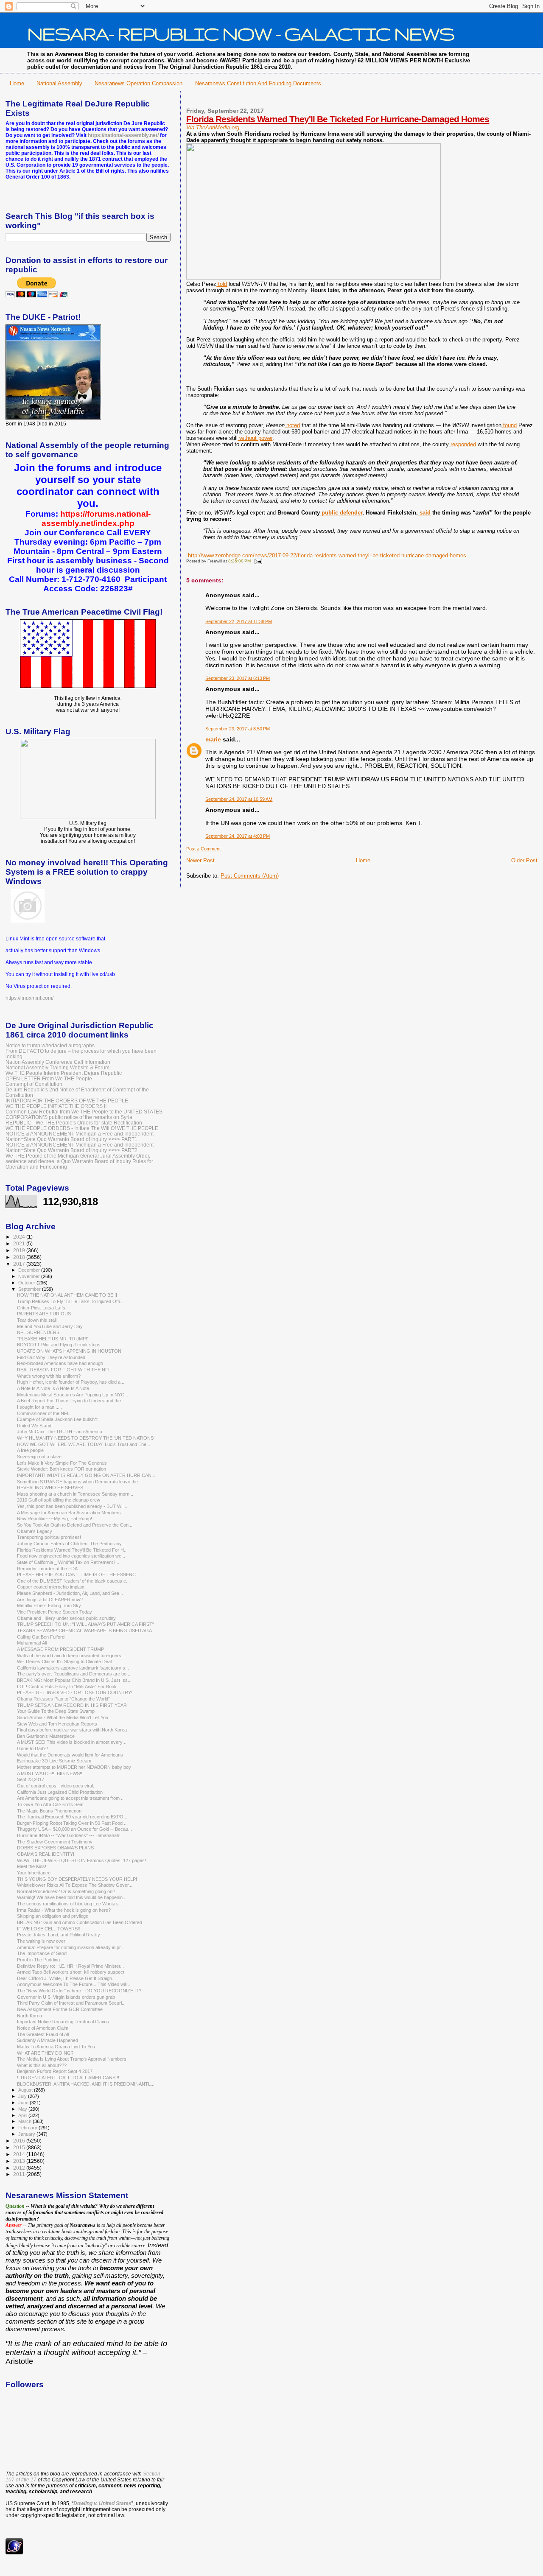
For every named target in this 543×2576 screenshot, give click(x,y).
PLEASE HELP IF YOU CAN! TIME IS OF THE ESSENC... (78, 1575)
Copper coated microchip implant (51, 1587)
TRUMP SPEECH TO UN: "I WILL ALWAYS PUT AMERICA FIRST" (85, 1624)
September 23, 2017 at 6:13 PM (238, 678)
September (30, 1289)
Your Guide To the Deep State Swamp (56, 1711)
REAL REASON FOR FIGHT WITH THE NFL (64, 1370)
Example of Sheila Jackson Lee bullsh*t (57, 1419)
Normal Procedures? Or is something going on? (66, 1891)
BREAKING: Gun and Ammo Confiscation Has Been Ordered (80, 1922)
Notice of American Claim (43, 2028)
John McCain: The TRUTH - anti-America (60, 1432)
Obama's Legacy (35, 1531)
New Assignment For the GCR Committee (60, 2009)
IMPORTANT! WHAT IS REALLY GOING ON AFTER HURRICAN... (86, 1475)
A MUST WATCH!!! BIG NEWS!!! (50, 1773)
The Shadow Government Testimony (55, 1842)
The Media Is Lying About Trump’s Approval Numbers (72, 2059)
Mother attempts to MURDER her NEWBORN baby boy (74, 1767)
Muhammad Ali (32, 1643)
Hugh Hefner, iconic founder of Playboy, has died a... (71, 1382)
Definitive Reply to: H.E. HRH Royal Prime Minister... (70, 1966)
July (23, 2096)
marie (213, 739)
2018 (20, 1257)
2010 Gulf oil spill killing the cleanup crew (59, 1500)
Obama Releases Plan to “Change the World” (63, 1699)
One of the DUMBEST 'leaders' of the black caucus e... (73, 1581)
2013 (20, 2161)
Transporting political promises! (49, 1537)
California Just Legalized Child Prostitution (60, 1792)
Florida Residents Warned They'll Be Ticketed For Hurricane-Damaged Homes (338, 119)
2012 (20, 2168)
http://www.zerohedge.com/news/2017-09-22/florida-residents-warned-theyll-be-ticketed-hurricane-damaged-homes (327, 555)
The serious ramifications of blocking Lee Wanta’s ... (70, 1904)
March (25, 2121)
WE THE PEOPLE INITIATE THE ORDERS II (56, 1106)
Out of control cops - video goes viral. (56, 1786)
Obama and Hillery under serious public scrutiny (66, 1618)
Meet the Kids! (32, 1866)
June (24, 2103)
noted (292, 425)
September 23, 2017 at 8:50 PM (238, 729)
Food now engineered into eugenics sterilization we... (71, 1556)
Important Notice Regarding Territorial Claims (63, 2022)
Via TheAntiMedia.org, (214, 127)
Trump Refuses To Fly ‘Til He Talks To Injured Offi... (70, 1301)
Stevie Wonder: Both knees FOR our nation (62, 1469)
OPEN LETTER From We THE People (49, 1078)
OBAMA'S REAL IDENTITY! (46, 1854)
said (424, 513)
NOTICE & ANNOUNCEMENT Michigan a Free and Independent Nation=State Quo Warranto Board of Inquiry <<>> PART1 (80, 1136)
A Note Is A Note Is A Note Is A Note (53, 1388)
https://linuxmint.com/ (29, 998)
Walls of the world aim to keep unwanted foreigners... (71, 1656)
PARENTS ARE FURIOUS (44, 1314)
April (23, 2115)
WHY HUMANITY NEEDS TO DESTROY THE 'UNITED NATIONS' (86, 1438)
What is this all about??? (42, 2065)
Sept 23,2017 (31, 1779)
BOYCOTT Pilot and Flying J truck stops (59, 1345)
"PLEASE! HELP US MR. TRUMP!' (52, 1339)
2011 (20, 2174)
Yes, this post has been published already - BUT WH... (73, 1506)
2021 (20, 1243)
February (28, 2128)
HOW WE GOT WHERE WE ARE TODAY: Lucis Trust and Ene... (84, 1444)
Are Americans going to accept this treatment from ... (71, 1798)
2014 (20, 2154)
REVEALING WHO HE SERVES (50, 1488)
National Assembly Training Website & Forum (57, 1067)
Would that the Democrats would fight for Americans (70, 1755)
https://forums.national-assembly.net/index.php (96, 519)
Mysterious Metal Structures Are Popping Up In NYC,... (73, 1395)
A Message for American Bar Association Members (69, 1513)
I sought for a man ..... (39, 1407)
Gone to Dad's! (32, 1748)
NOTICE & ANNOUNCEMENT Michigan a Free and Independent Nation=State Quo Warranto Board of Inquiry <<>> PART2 (80, 1147)
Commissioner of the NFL (43, 1413)
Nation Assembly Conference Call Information (58, 1062)
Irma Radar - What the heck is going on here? (64, 1910)
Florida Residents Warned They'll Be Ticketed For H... (72, 1550)
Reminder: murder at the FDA (47, 1569)
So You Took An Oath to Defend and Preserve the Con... (75, 1525)
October (27, 1283)
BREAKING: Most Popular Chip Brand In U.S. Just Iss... (74, 1680)
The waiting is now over (41, 1941)
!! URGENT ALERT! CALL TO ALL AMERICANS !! (68, 2078)
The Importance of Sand (42, 1953)
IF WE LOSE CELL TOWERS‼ (49, 1929)
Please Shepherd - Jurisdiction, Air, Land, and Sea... (70, 1593)
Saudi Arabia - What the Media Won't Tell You (63, 1717)
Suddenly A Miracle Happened (48, 2040)
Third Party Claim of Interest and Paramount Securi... (71, 2003)
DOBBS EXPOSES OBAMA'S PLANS (55, 1848)
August (26, 2090)
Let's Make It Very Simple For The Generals (62, 1463)
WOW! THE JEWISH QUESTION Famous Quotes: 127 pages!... (83, 1860)
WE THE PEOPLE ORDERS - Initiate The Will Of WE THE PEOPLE (82, 1128)
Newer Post (200, 860)
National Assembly (59, 83)
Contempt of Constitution (34, 1084)
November (30, 1276)
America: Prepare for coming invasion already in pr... (71, 1947)
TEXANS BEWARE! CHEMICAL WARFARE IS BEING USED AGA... (86, 1631)
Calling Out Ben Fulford (41, 1637)
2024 (20, 1237)
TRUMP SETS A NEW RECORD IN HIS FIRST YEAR (72, 1705)
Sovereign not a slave (39, 1457)
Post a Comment (203, 849)
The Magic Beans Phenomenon (49, 1811)
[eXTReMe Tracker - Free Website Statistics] (14, 2553)
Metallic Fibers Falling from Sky (49, 1605)
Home (17, 83)
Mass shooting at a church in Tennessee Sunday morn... (75, 1494)
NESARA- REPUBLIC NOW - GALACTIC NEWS (241, 34)
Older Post (524, 860)
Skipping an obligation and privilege (53, 1916)
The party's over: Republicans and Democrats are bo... (74, 1674)
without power (255, 438)
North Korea (29, 2016)
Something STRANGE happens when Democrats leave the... (79, 1482)
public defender (341, 513)
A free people (30, 1450)
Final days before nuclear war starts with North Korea (72, 1730)
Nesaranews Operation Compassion (139, 83)
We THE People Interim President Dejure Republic (64, 1073)
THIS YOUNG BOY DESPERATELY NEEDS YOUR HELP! (77, 1879)
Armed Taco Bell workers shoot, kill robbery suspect (71, 1972)
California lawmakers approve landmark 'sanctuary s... (73, 1668)
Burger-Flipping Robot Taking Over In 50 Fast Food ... (72, 1823)
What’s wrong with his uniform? (49, 1376)
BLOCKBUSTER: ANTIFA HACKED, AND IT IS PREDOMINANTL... (86, 2084)
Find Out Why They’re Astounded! (52, 1357)
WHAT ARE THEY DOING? (45, 2053)
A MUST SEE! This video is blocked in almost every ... (72, 1742)
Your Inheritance (34, 1873)
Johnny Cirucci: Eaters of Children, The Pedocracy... (71, 1544)
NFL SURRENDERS (38, 1332)
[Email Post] (257, 561)
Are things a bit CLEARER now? (50, 1600)
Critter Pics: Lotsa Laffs (41, 1308)
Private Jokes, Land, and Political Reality (59, 1935)
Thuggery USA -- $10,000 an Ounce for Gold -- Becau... (74, 1829)
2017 (20, 1264)
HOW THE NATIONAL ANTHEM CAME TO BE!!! (67, 1295)
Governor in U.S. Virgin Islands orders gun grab (66, 1997)
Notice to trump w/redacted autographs (50, 1045)
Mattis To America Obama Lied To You (56, 2047)
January (27, 2134)
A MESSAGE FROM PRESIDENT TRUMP (60, 1649)
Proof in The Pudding (38, 1960)
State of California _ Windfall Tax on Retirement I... (68, 1562)
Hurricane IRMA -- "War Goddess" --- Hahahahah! (69, 1835)
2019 (20, 1250)
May (23, 2109)
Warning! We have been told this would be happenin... (72, 1897)
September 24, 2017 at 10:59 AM (239, 799)
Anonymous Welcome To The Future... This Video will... (74, 1984)
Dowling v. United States (102, 2503)
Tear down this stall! (37, 1320)
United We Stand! (35, 1426)
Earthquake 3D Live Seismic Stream (54, 1761)
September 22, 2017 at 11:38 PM (239, 621)
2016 (20, 2141)
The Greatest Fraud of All (43, 2034)
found (509, 425)
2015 (20, 2147)
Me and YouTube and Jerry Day (50, 1326)
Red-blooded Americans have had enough (60, 1363)
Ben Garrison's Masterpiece (46, 1736)
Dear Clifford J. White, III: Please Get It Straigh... (66, 1978)
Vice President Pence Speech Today (55, 1612)
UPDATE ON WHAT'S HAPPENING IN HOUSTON (69, 1351)
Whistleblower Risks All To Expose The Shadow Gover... (75, 1885)
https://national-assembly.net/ (123, 135)
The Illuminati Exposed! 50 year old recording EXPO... (72, 1817)
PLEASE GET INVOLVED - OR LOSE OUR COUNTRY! (75, 1692)
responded (462, 444)
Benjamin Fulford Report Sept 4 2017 (55, 2071)
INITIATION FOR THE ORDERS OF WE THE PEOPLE (67, 1101)
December (30, 1270)
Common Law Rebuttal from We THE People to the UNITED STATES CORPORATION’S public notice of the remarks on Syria (84, 1114)
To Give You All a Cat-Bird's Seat (50, 1804)
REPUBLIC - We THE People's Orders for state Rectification (74, 1123)
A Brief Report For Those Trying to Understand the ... (71, 1401)
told (222, 284)
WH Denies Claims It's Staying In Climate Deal (64, 1661)
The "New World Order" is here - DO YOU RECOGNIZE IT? (79, 1991)
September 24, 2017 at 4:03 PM (238, 836)
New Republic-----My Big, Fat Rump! (55, 1519)
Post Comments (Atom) (250, 876)
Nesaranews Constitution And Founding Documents (258, 83)
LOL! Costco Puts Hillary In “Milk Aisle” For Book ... (69, 1687)
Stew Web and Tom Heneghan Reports (57, 1724)
